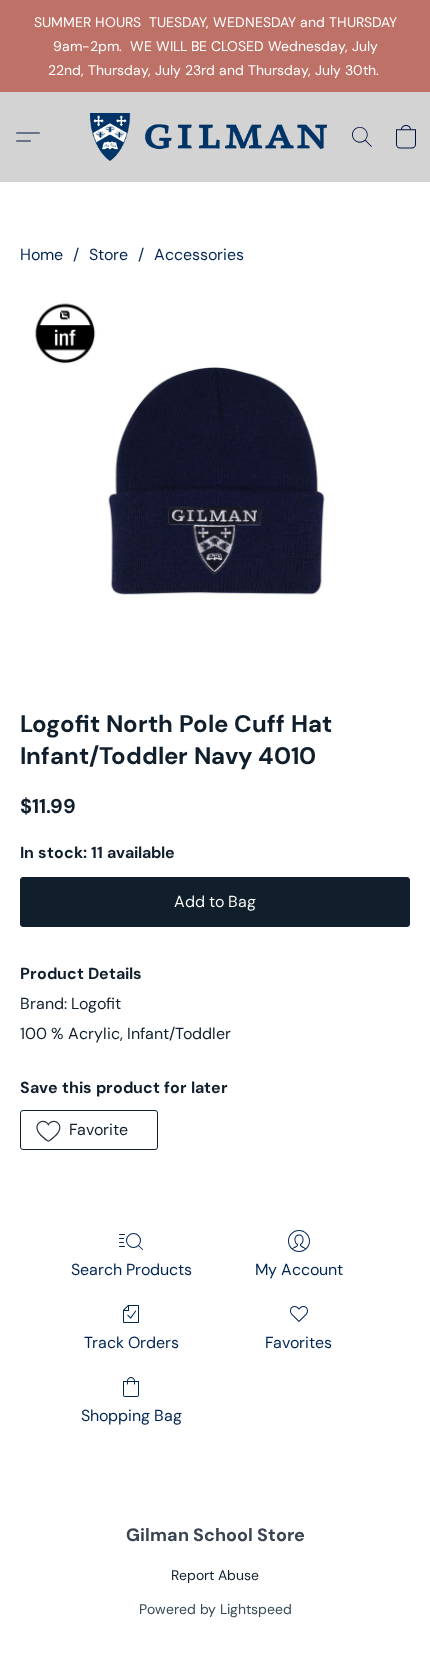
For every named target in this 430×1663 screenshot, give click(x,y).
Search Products (131, 1269)
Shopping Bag (131, 1415)
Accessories (199, 254)
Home (41, 254)
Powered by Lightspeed (215, 1609)
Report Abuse (215, 1575)
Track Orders (131, 1342)
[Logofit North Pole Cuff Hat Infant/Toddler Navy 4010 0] (215, 483)
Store (108, 254)
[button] (215, 137)
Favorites (298, 1342)
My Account (299, 1269)
